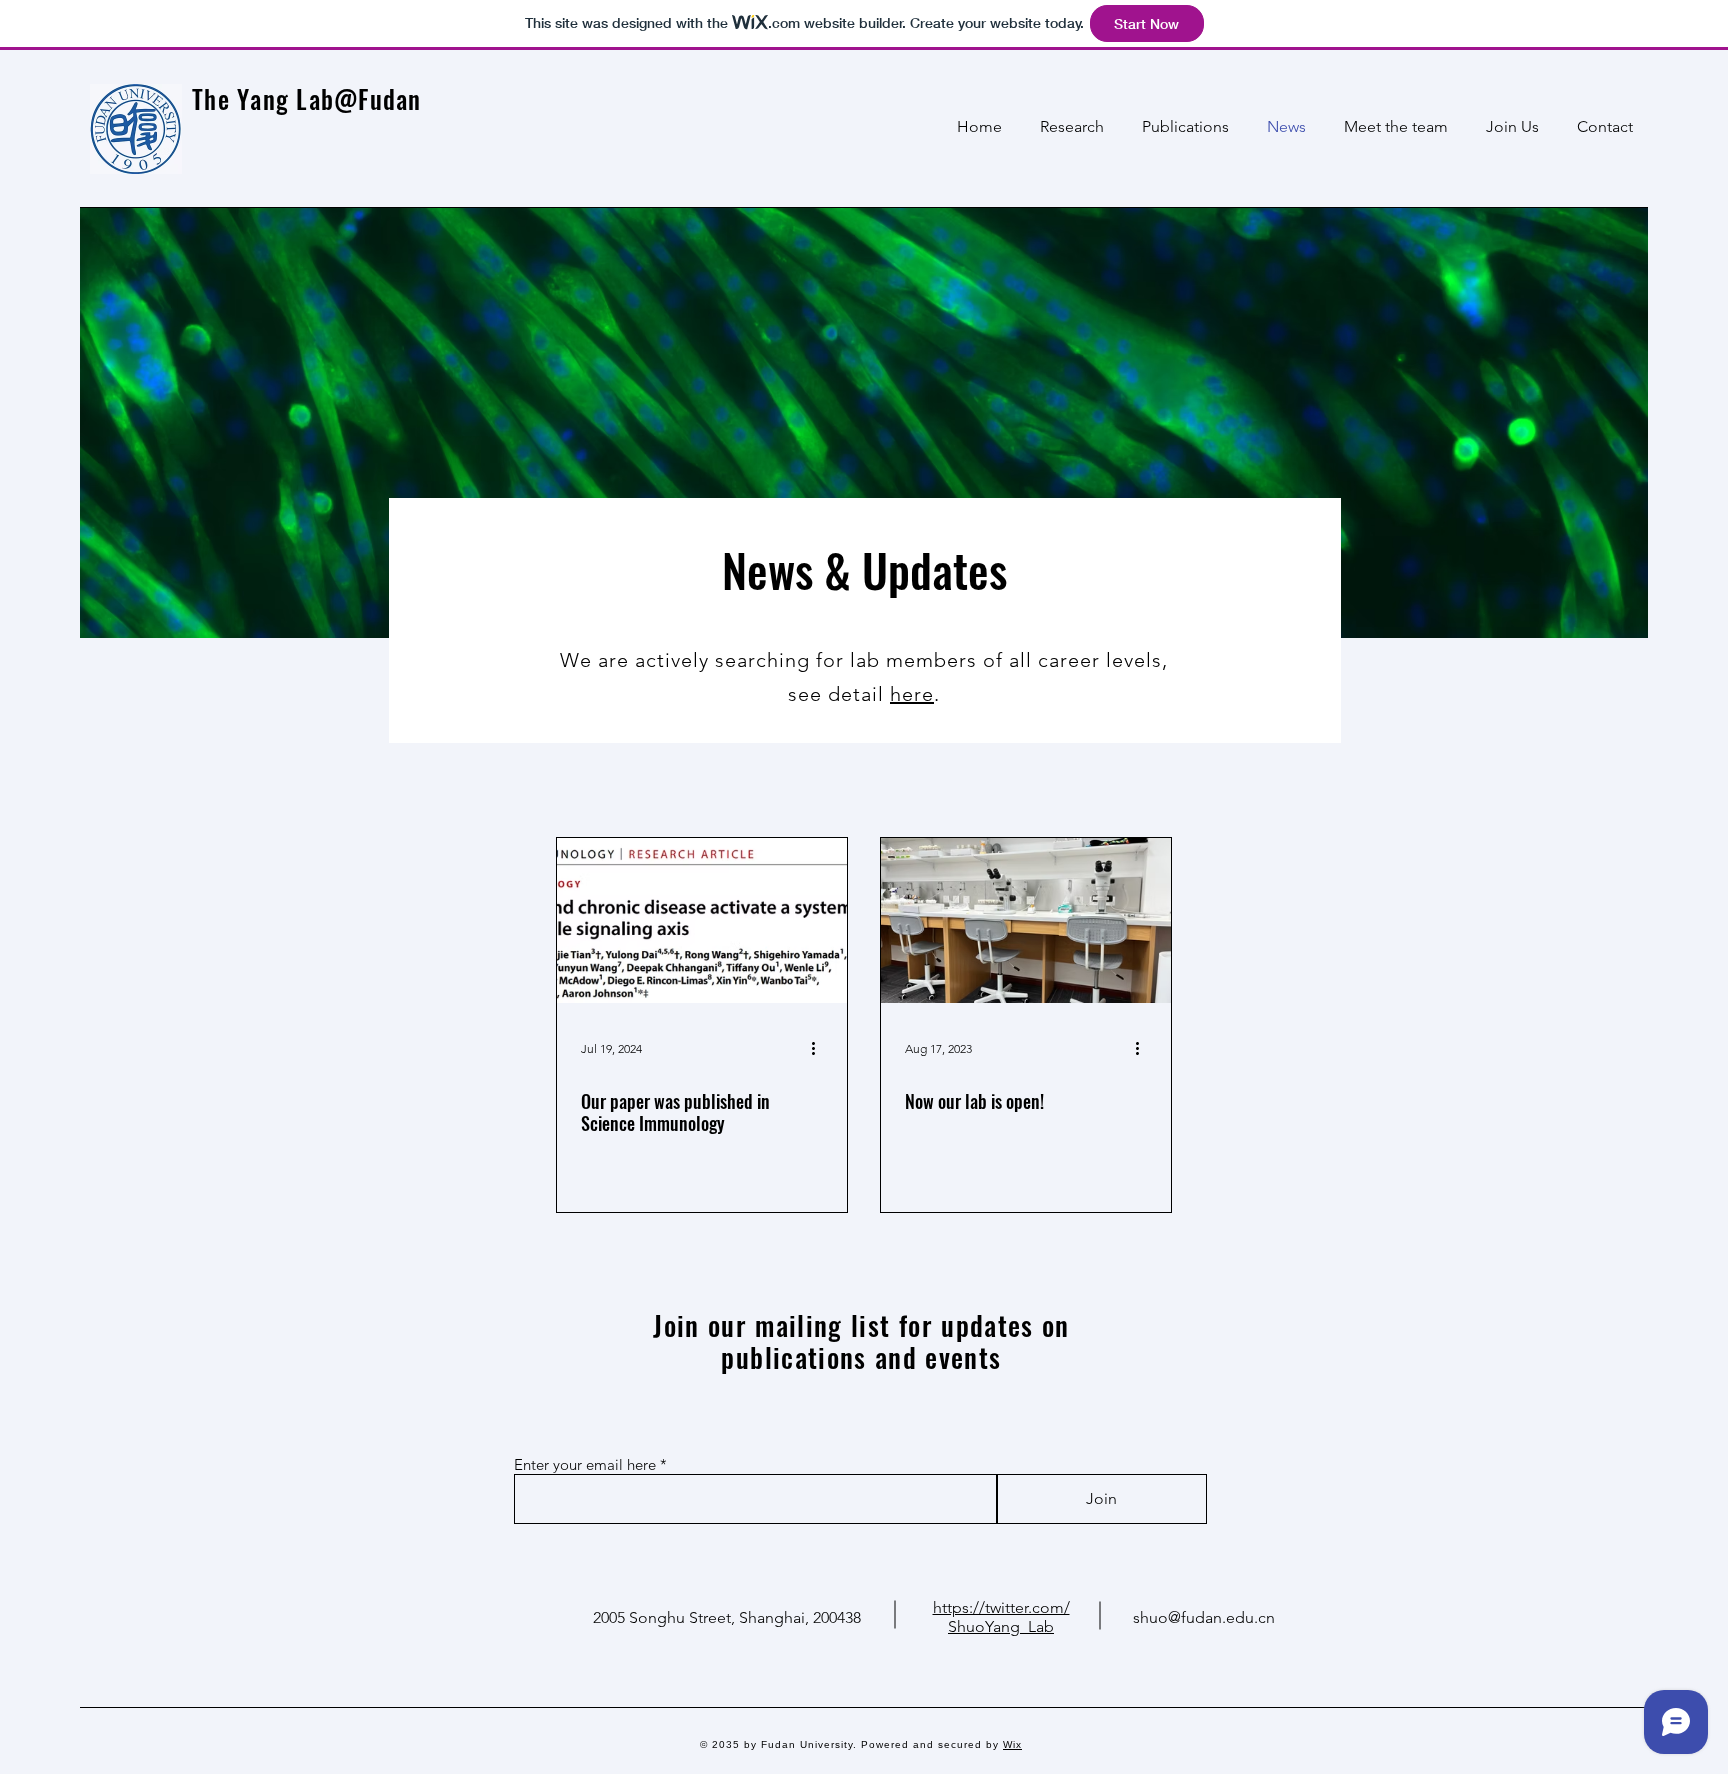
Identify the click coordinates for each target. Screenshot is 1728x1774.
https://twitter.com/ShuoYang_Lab (1001, 1617)
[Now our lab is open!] (1026, 920)
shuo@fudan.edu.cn (1204, 1617)
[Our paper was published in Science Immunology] (702, 920)
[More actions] (820, 1048)
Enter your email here (585, 1464)
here (912, 694)
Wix (1012, 1744)
